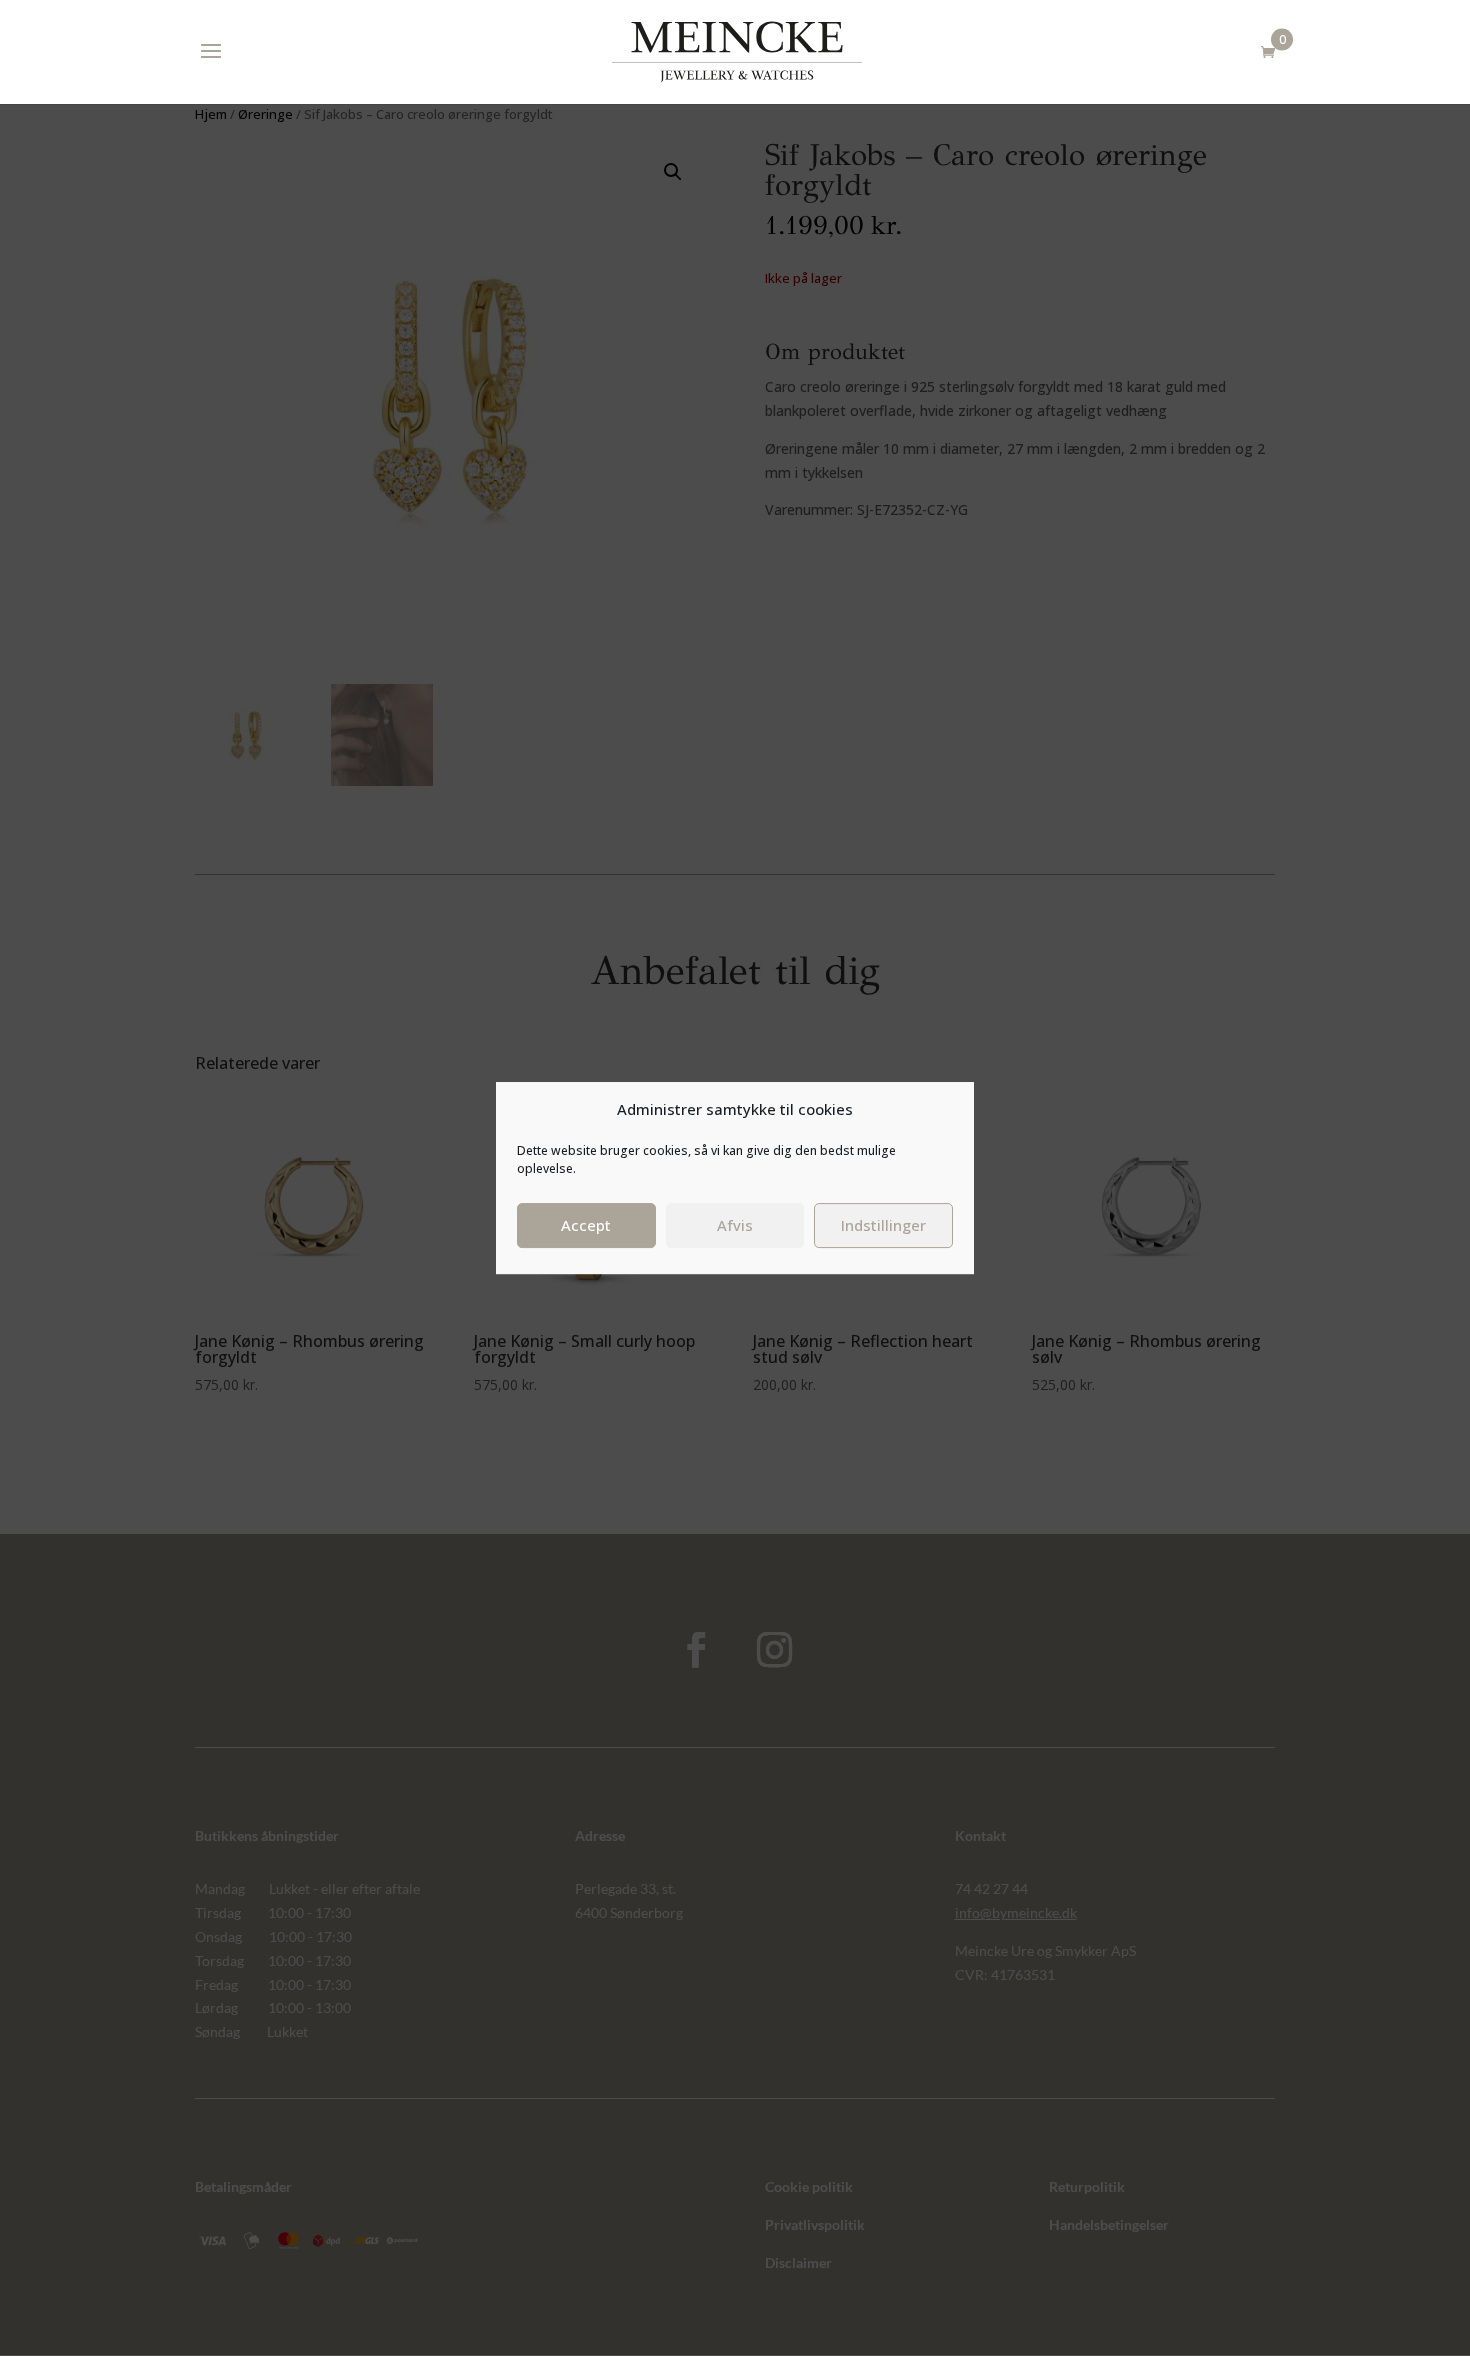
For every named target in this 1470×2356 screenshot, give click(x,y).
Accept (586, 1225)
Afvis (735, 1225)
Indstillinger (883, 1225)
